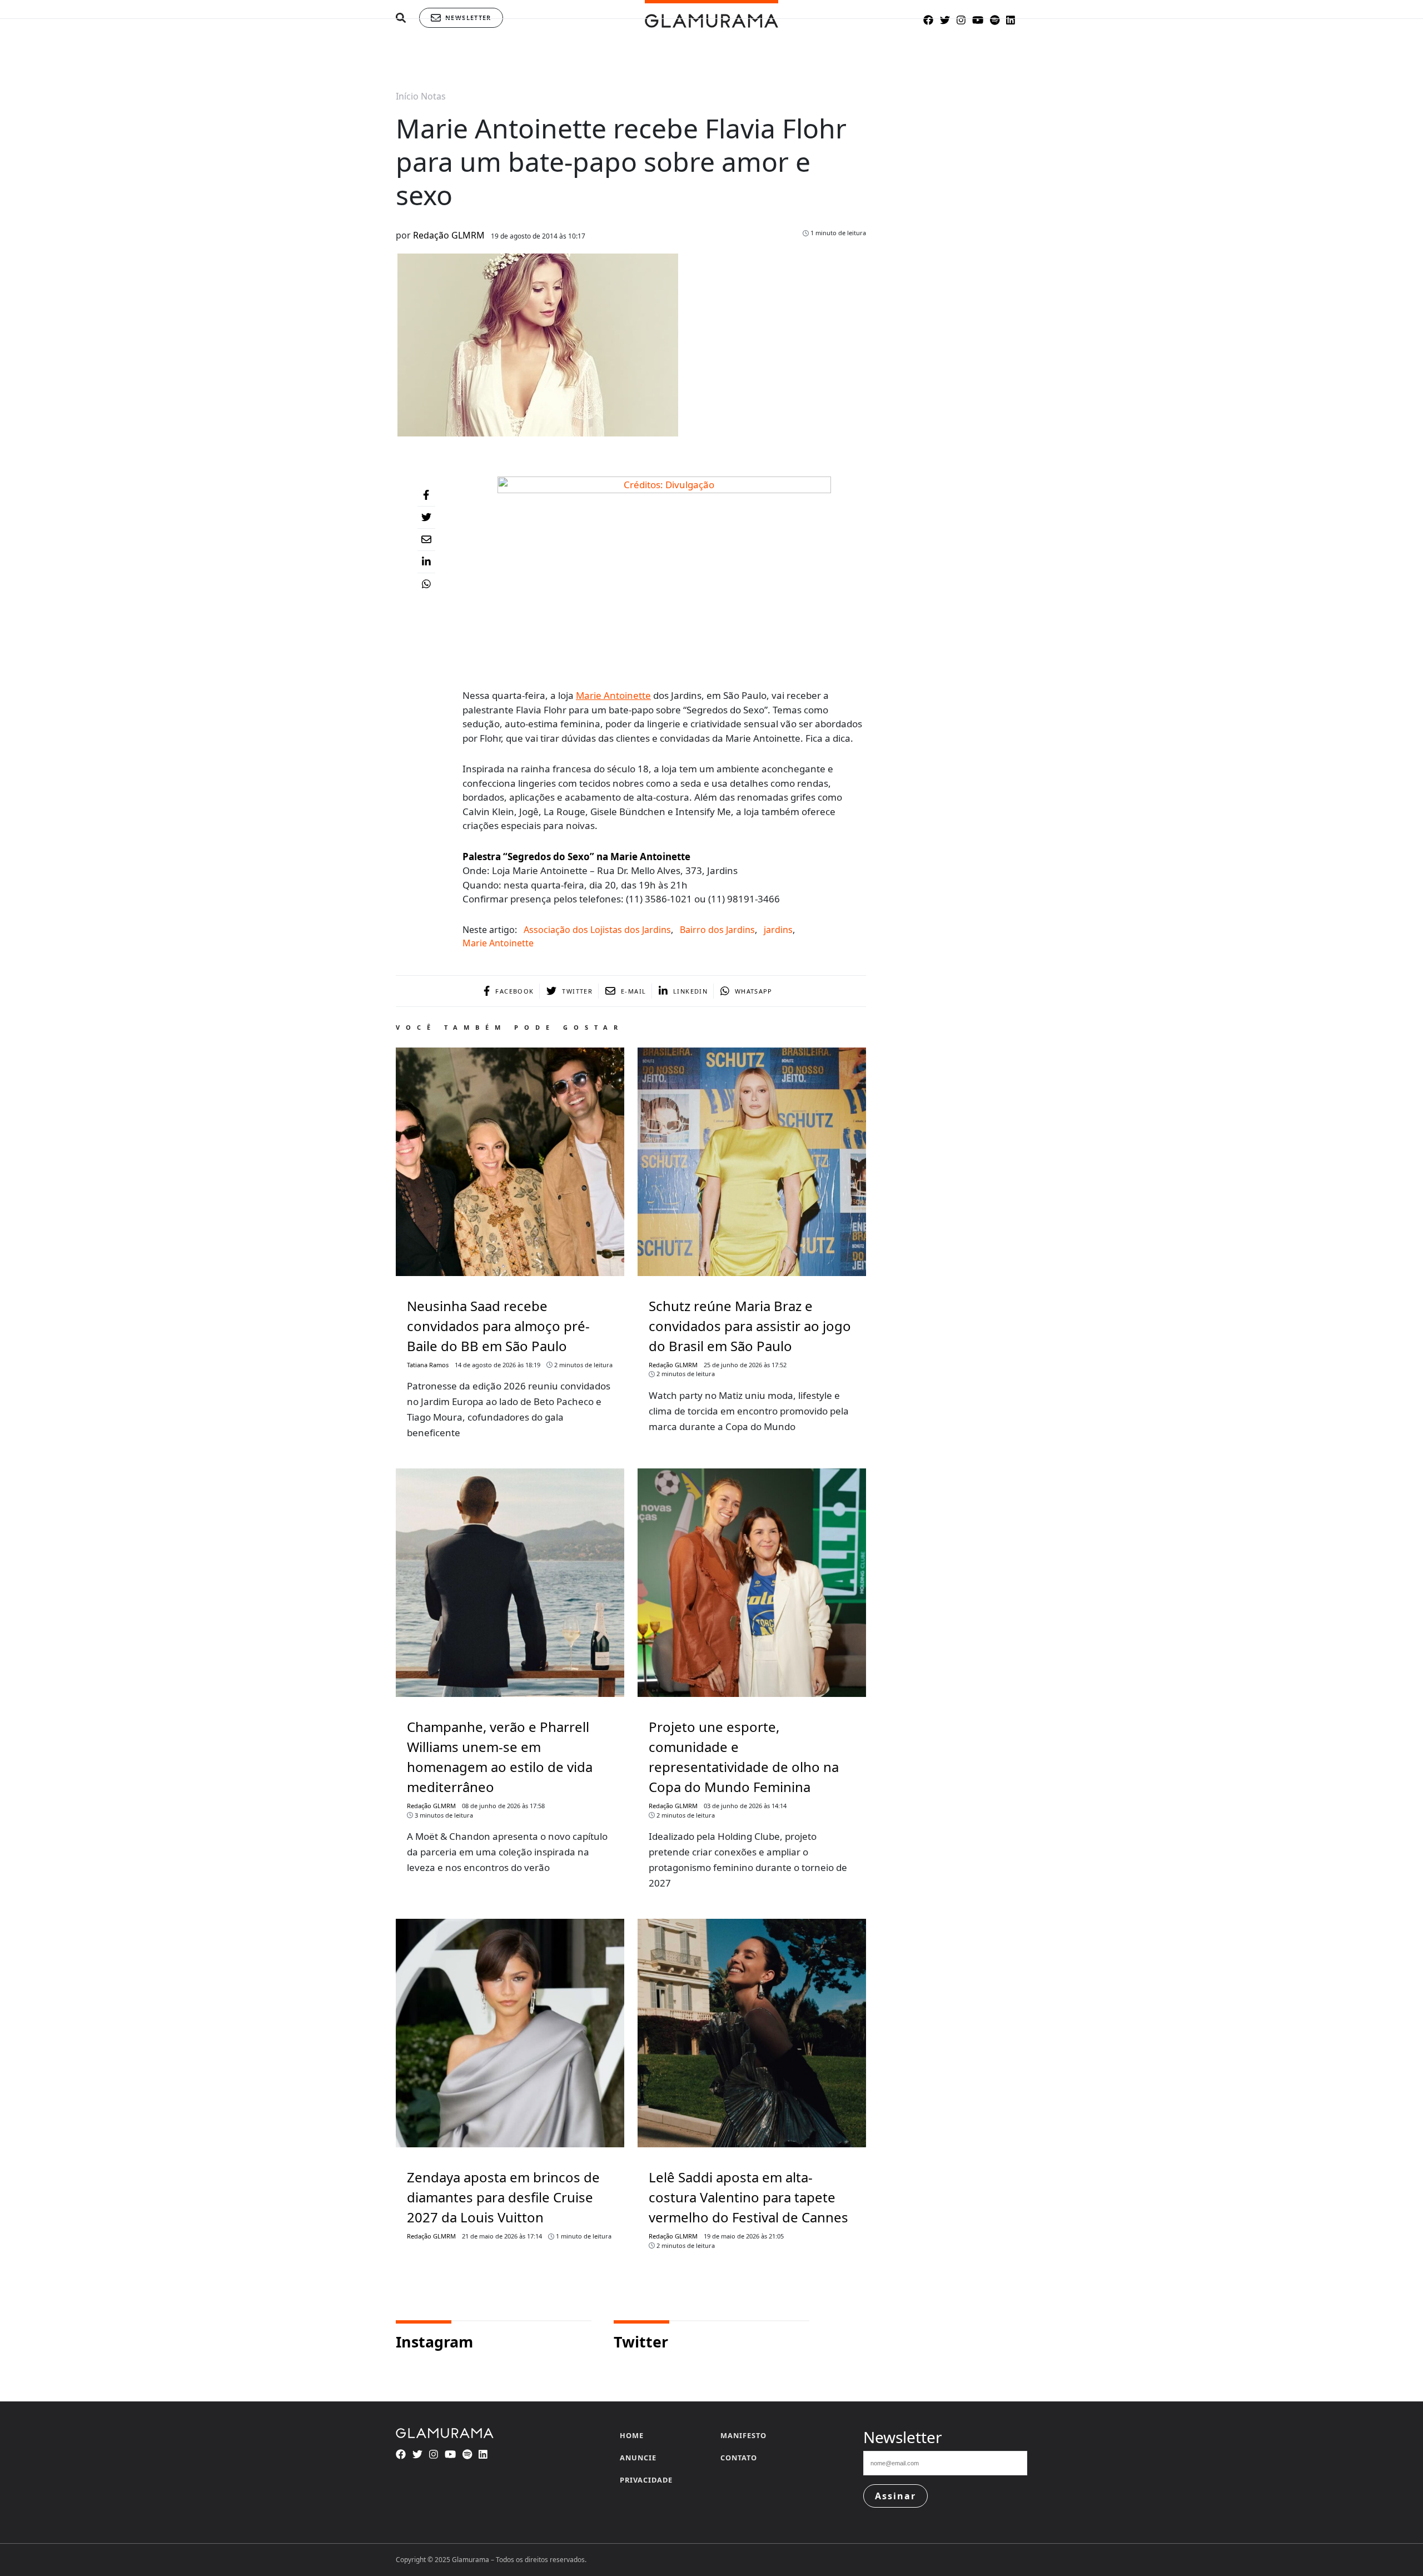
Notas (433, 96)
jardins (778, 930)
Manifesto (743, 2435)
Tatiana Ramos (428, 1365)
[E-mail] (426, 540)
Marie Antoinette (613, 695)
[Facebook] (426, 495)
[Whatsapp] (426, 584)
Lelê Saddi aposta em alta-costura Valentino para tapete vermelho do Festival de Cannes (748, 2197)
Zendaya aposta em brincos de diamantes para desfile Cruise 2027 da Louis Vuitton (503, 2197)
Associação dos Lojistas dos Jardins (597, 930)
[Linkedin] (426, 562)
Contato (739, 2458)
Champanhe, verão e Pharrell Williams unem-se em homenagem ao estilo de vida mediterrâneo (500, 1757)
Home (632, 2435)
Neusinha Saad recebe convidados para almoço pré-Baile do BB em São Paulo (498, 1326)
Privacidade (646, 2480)
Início (407, 96)
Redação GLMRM (449, 235)
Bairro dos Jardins (717, 930)
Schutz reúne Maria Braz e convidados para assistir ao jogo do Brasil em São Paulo (750, 1326)
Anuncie (638, 2458)
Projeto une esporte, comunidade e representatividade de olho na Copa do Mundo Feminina (744, 1757)
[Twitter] (426, 518)
